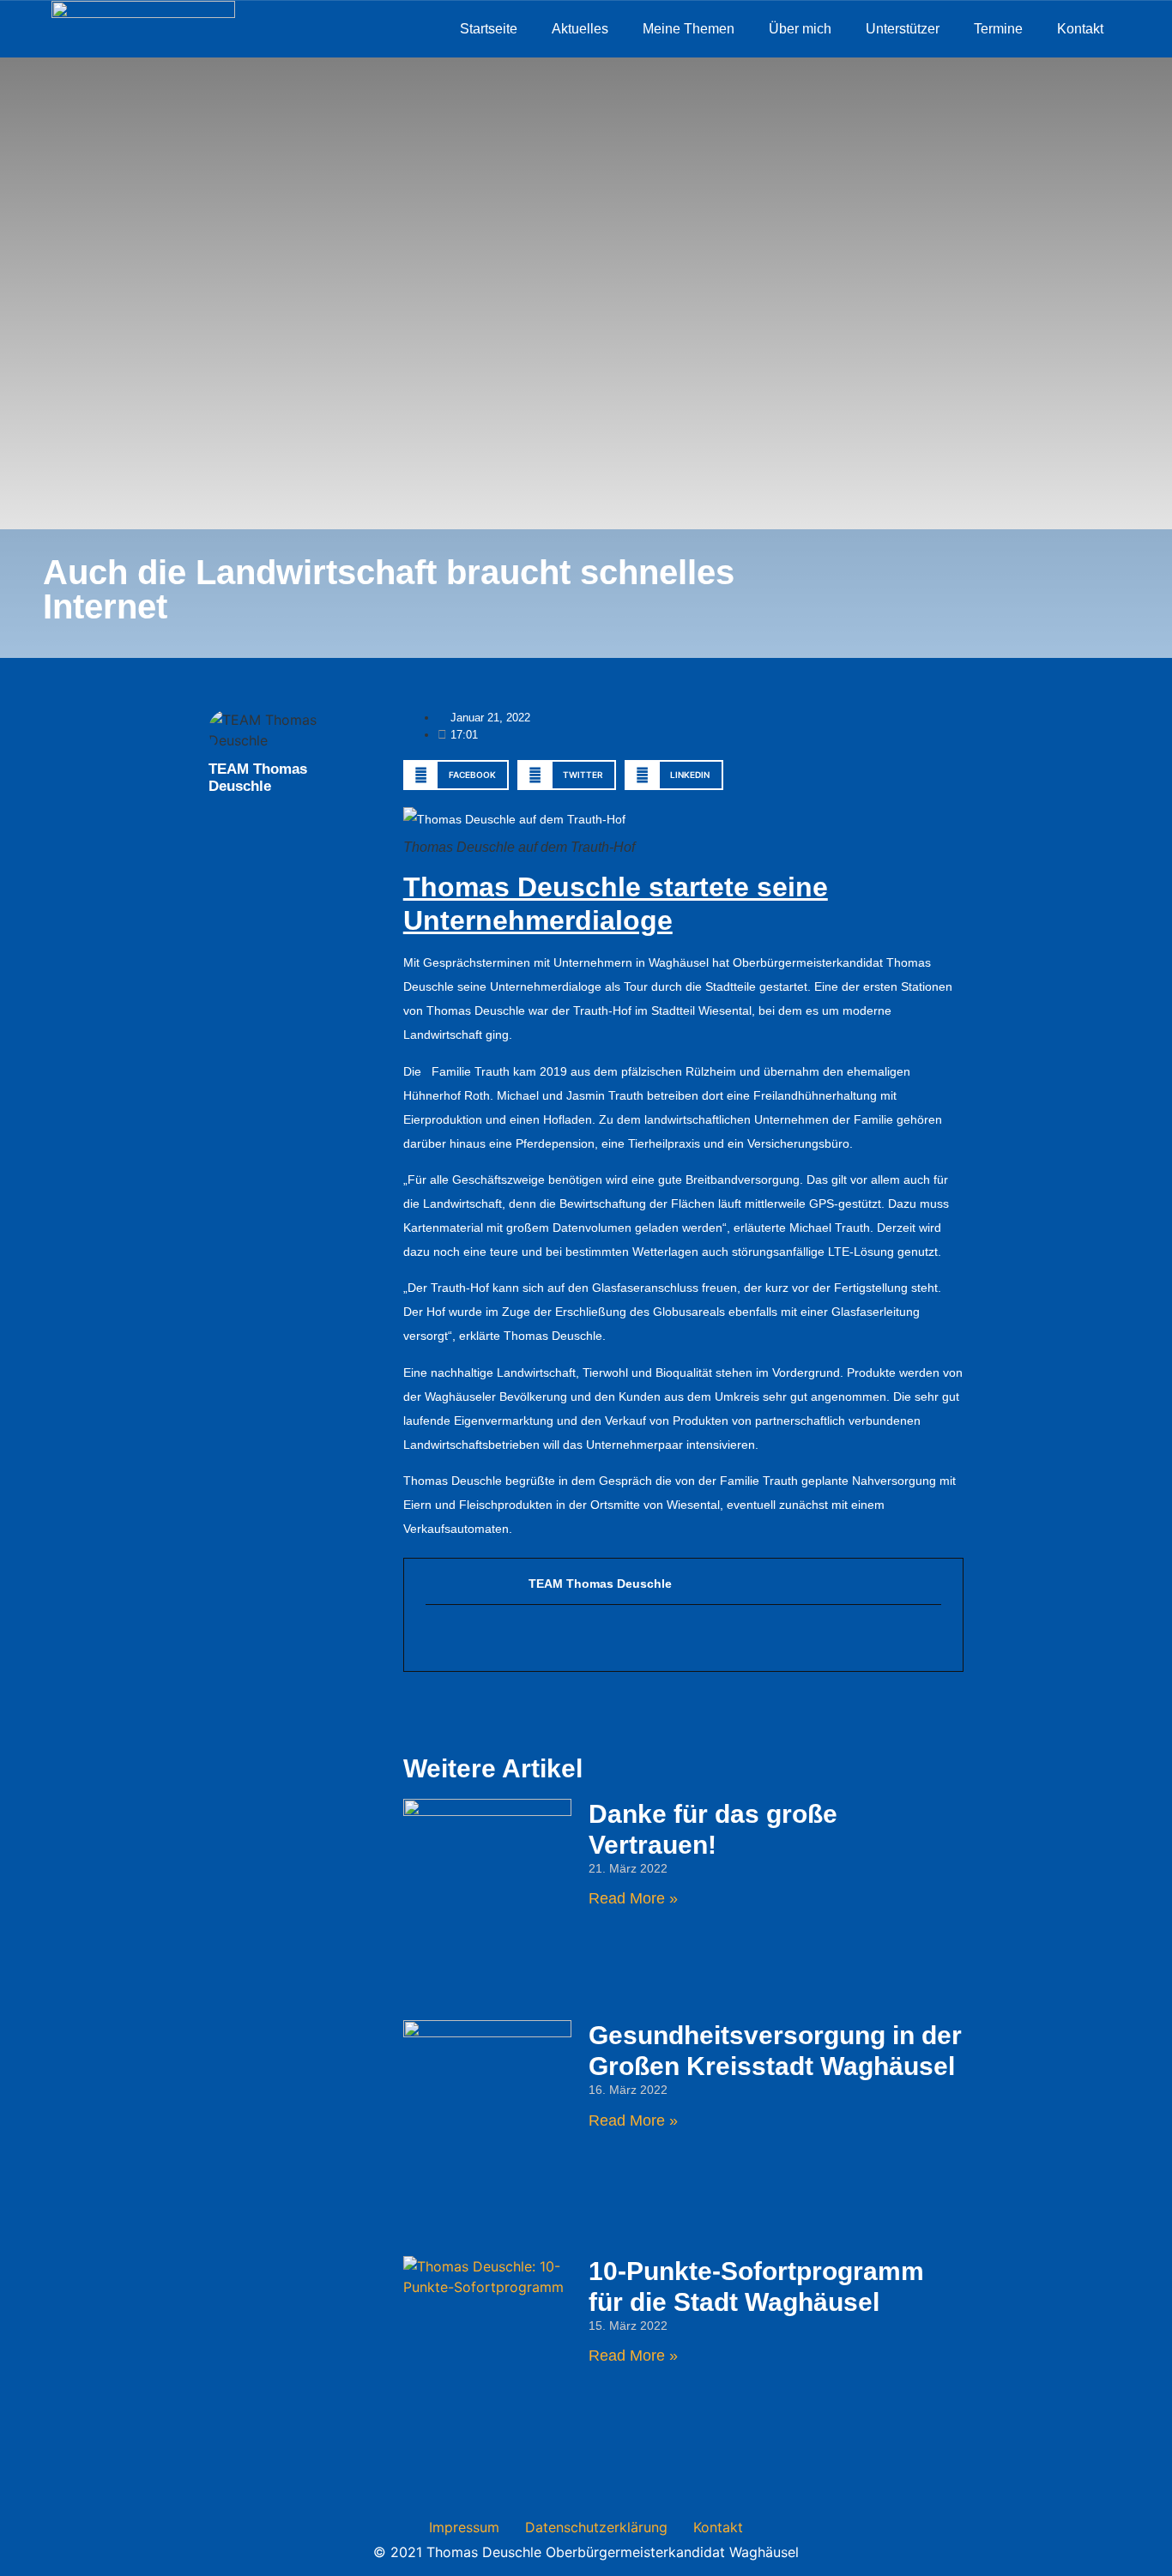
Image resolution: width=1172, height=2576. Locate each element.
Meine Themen (689, 29)
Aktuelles (580, 29)
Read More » (633, 1898)
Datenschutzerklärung (596, 2527)
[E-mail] (435, 1638)
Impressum (464, 2527)
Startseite (489, 29)
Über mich (800, 29)
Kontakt (1080, 29)
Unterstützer (903, 29)
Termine (998, 29)
